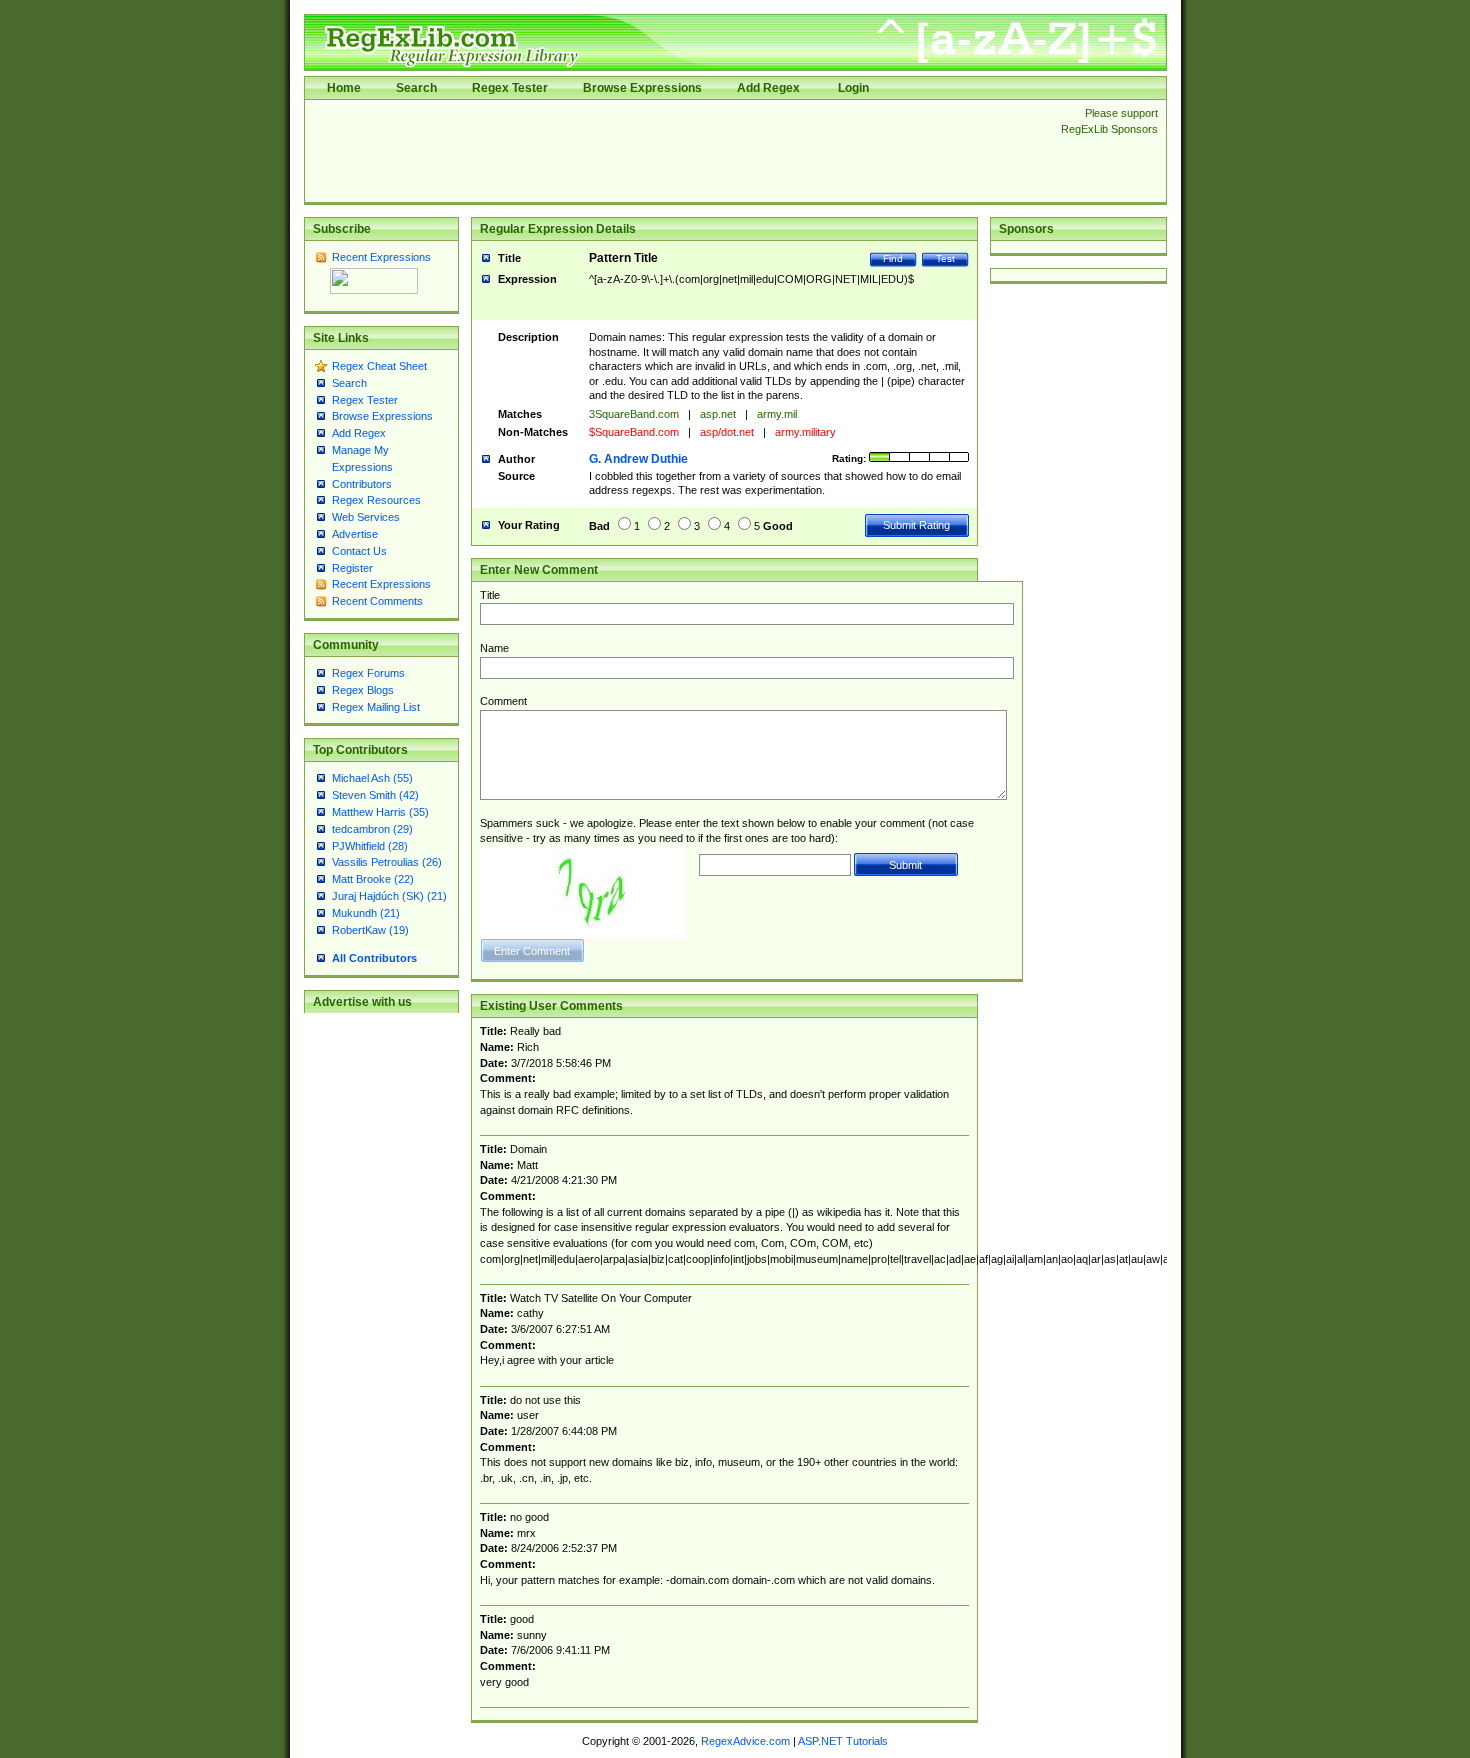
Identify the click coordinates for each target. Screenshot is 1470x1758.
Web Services (366, 517)
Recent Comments (377, 601)
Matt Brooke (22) (373, 879)
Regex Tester (510, 88)
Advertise (355, 534)
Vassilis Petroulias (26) (387, 862)
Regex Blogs (363, 690)
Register (352, 568)
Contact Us (359, 551)
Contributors (362, 484)
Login (853, 88)
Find (893, 258)
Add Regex (768, 88)
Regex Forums (368, 673)
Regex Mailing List (376, 707)
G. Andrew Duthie (638, 459)
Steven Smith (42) (375, 795)
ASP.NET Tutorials (843, 1741)
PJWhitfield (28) (370, 846)
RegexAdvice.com (745, 1741)
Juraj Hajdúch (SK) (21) (389, 896)
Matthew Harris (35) (380, 812)
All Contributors (374, 958)
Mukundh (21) (366, 913)
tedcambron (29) (372, 829)
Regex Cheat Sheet (379, 366)
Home (344, 88)
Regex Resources (376, 500)
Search (416, 88)
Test (945, 258)
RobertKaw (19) (370, 930)
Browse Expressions (642, 88)
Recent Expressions (381, 257)
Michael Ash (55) (372, 778)
